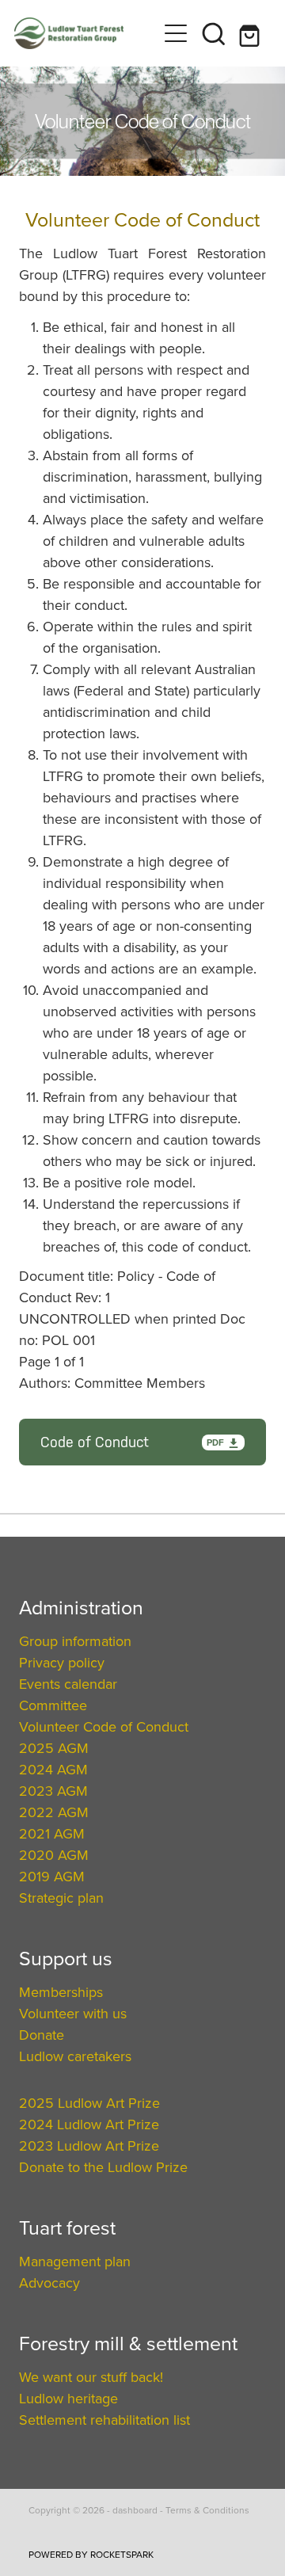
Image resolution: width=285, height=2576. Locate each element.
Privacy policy (62, 1662)
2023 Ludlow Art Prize (89, 2145)
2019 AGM (52, 1876)
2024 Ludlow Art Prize (89, 2124)
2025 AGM (54, 1748)
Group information (75, 1641)
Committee (53, 1705)
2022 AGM (54, 1812)
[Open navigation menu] (176, 33)
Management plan (75, 2261)
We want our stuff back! (91, 2377)
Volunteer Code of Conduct (104, 1726)
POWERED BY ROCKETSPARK (91, 2554)
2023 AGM (53, 1791)
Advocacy (49, 2283)
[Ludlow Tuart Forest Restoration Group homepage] (85, 33)
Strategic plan (61, 1898)
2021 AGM (52, 1833)
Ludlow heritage (68, 2398)
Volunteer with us (73, 2013)
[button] (214, 33)
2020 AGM (54, 1855)
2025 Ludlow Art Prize (89, 2103)
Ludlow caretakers (75, 2056)
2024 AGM (53, 1769)
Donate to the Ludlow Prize (103, 2167)
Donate (42, 2035)
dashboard (135, 2510)
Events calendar (68, 1684)
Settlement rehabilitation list (104, 2420)
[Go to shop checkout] (252, 33)
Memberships (61, 1992)
